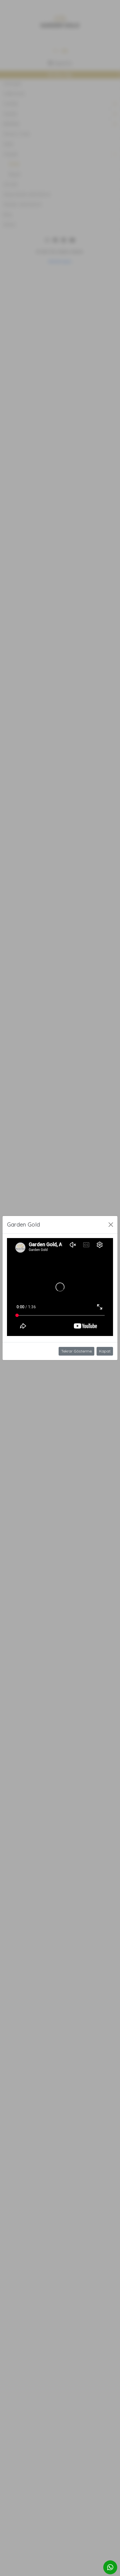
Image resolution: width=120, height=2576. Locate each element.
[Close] (111, 1225)
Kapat (105, 1351)
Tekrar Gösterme (76, 1351)
